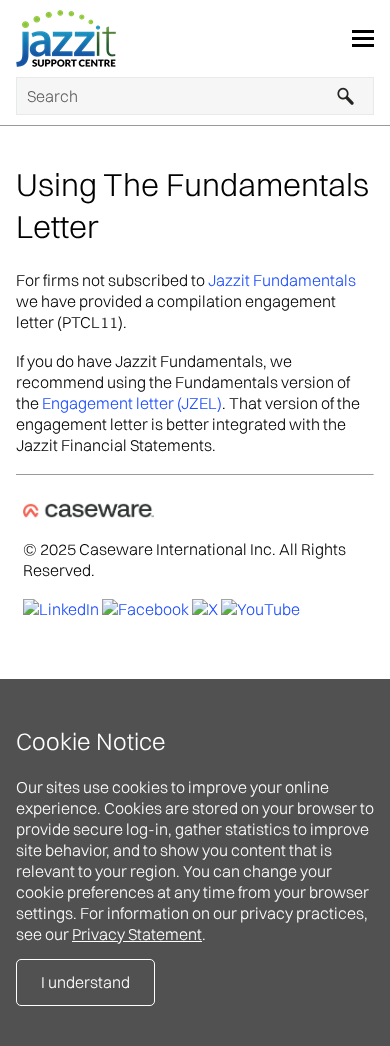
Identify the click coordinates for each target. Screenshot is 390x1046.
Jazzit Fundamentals (282, 280)
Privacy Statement (137, 934)
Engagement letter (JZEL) (132, 403)
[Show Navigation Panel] (363, 39)
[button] (346, 96)
